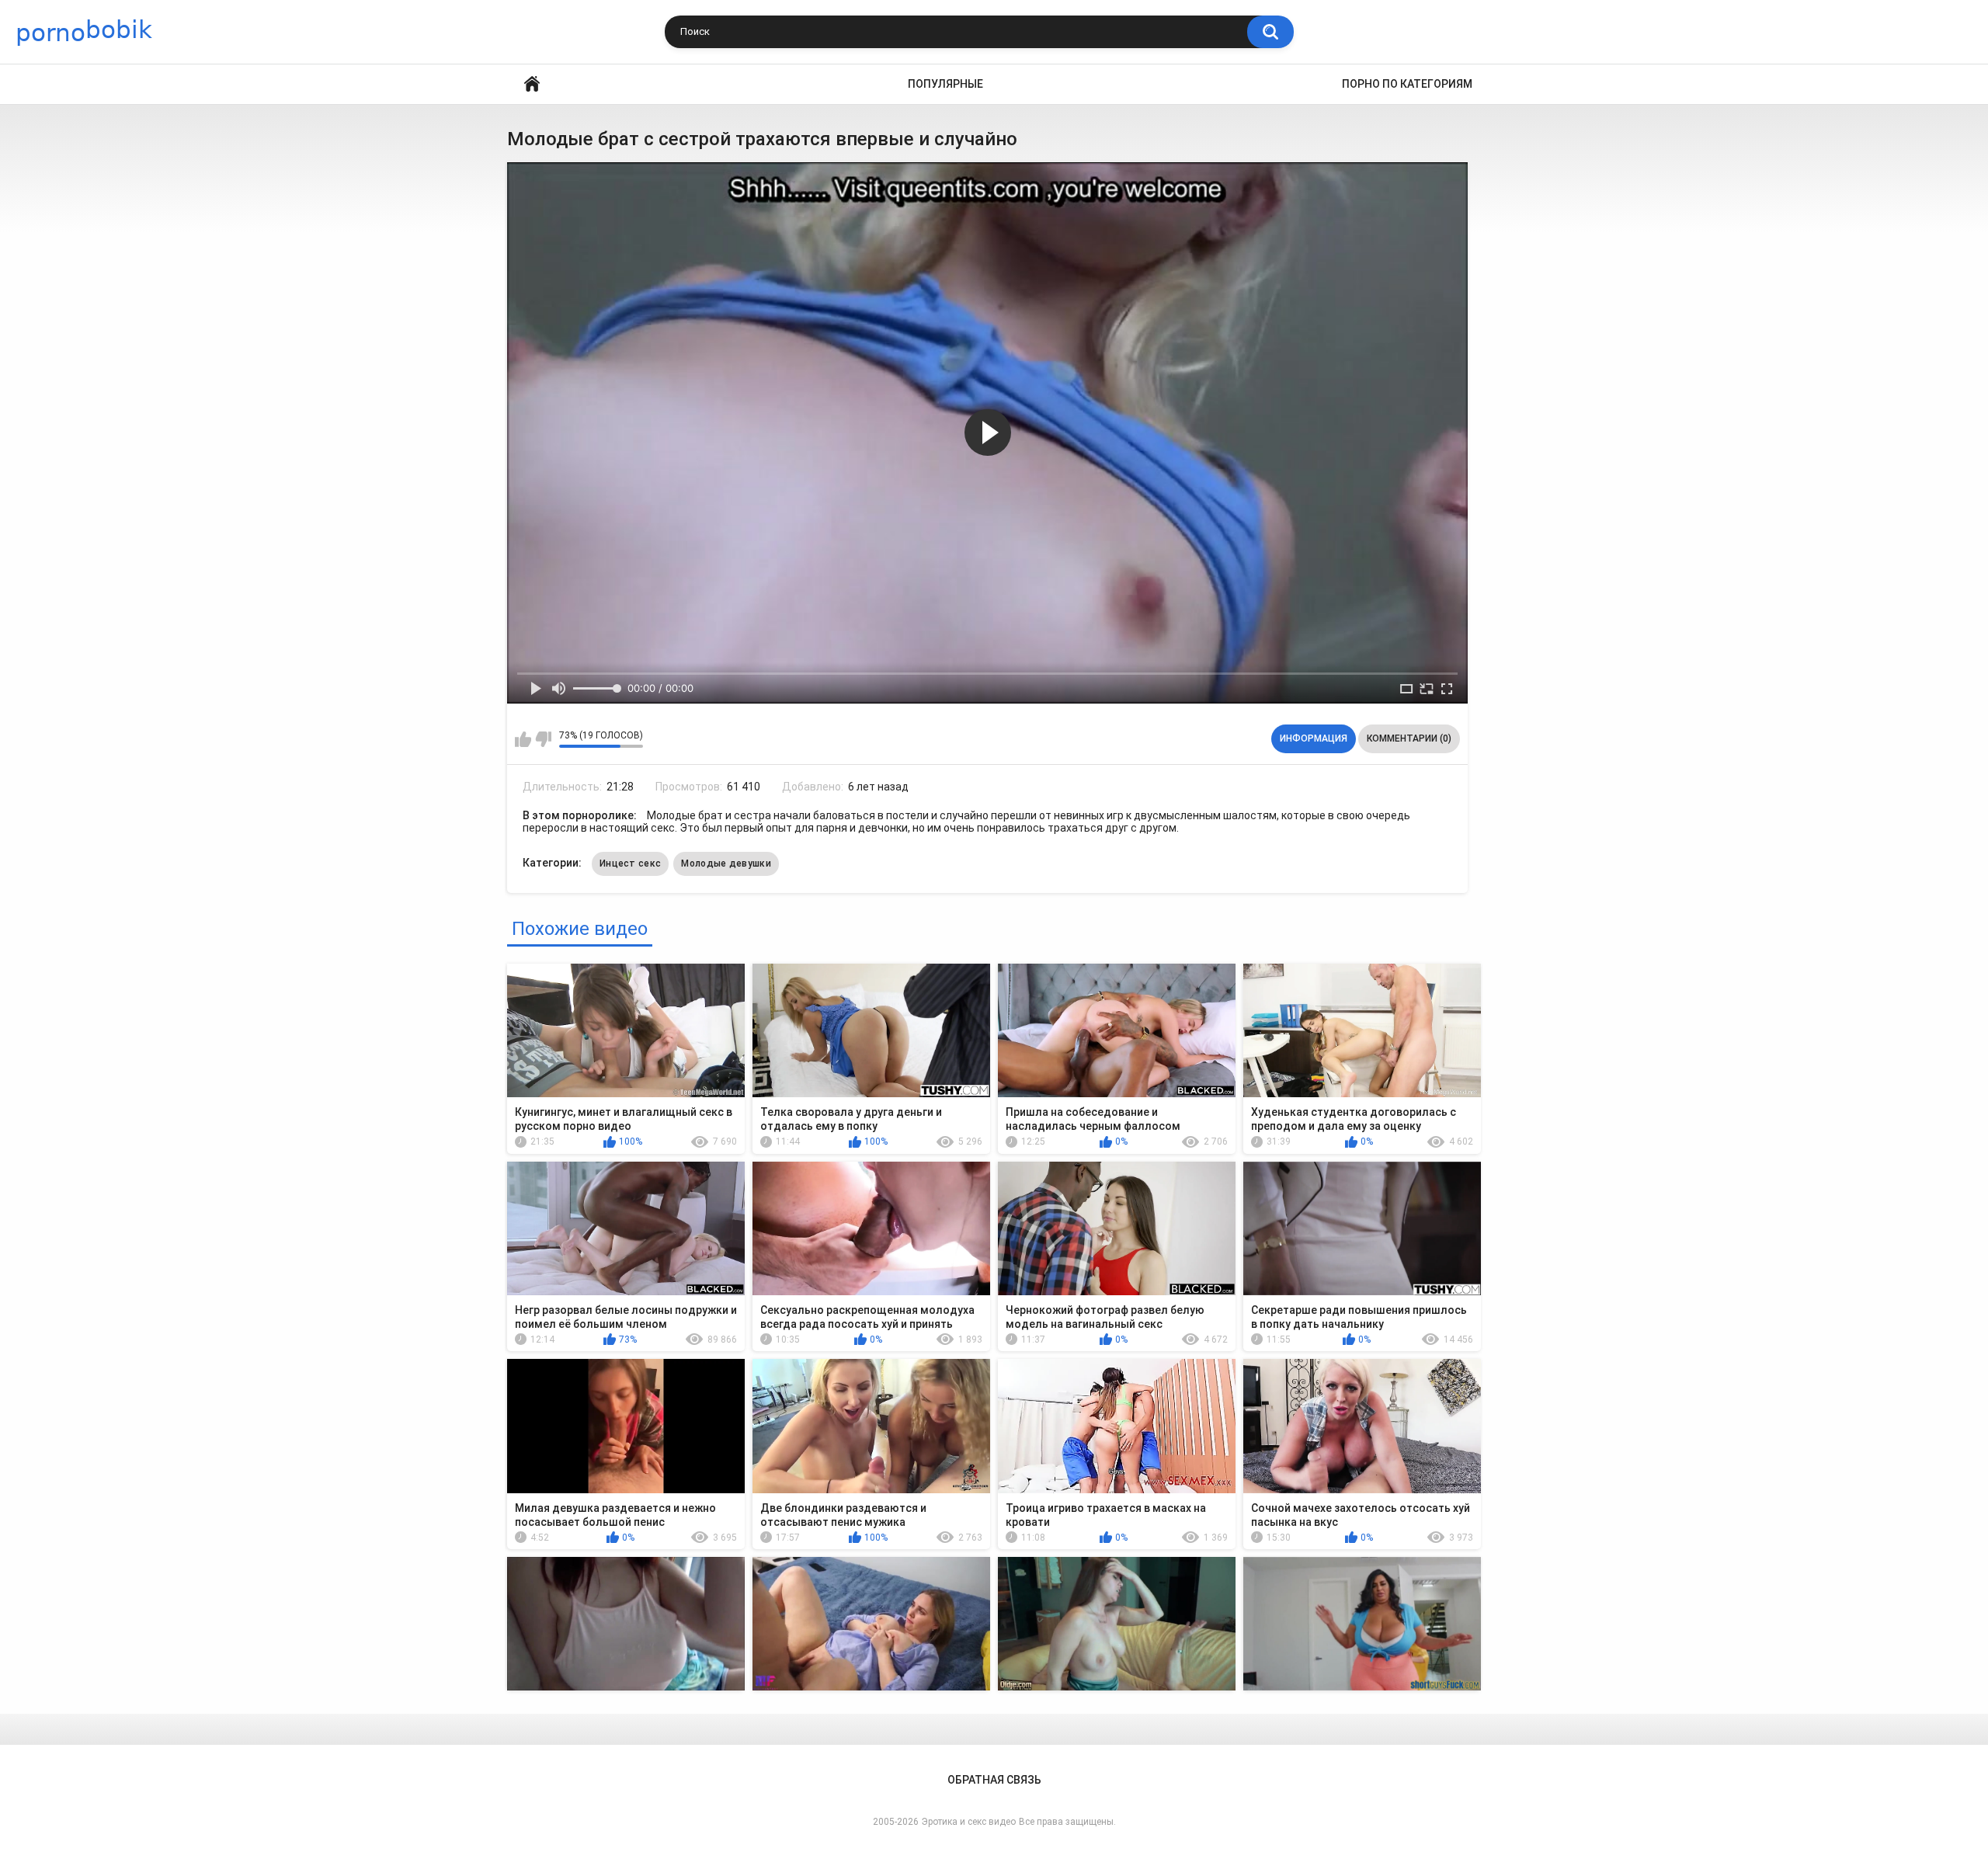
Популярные (945, 84)
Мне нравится (523, 739)
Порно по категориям (1407, 84)
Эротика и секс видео (969, 1822)
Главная (532, 84)
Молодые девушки (726, 863)
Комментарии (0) (1409, 738)
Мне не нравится (543, 739)
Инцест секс (630, 863)
